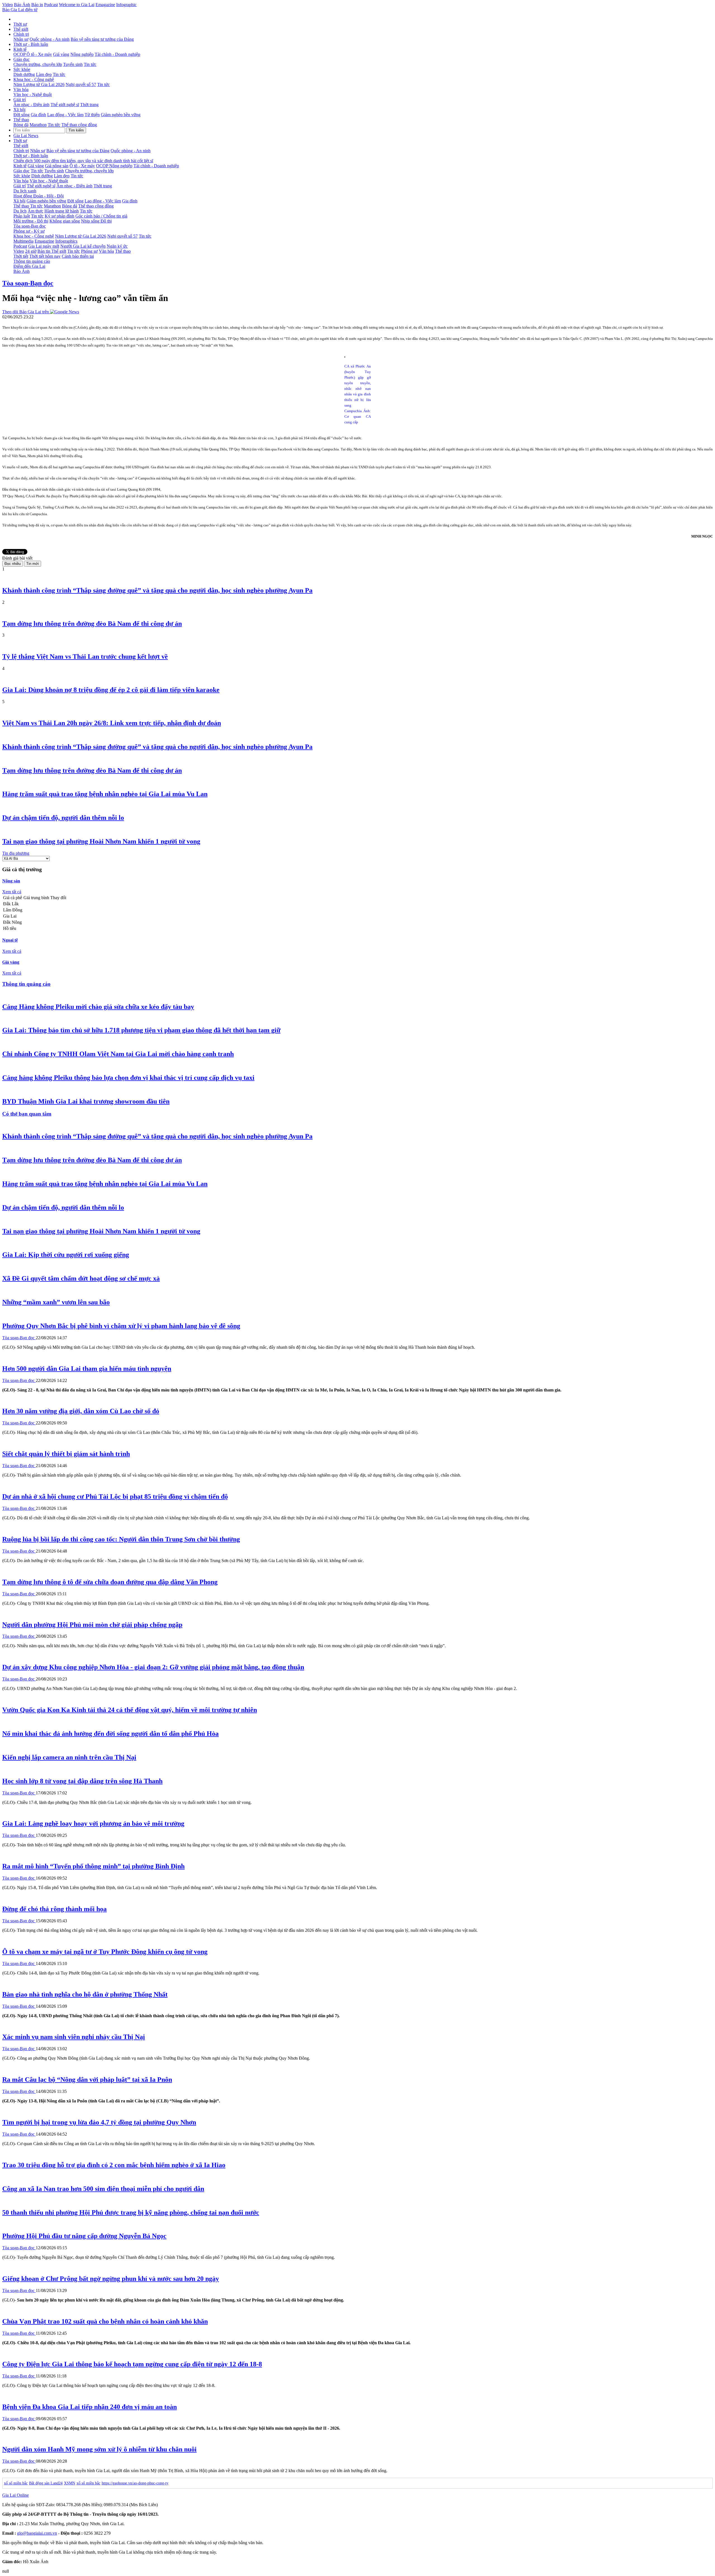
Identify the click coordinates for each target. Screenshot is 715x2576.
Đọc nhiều (13, 564)
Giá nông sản (57, 166)
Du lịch (20, 211)
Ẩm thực (35, 211)
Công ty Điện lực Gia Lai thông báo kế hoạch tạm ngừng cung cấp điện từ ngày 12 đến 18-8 (132, 2364)
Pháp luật (22, 216)
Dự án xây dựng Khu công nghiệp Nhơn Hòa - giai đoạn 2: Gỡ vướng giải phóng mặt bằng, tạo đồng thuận (153, 1667)
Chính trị (21, 34)
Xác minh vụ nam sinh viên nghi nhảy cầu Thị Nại (74, 2037)
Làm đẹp (44, 74)
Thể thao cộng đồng (79, 125)
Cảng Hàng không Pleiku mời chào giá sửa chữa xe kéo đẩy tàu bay (98, 1007)
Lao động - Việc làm (65, 115)
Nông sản (11, 881)
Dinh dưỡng (24, 74)
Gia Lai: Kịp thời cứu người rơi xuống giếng (66, 1255)
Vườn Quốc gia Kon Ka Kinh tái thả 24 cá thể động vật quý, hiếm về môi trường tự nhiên (130, 1710)
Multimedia (23, 241)
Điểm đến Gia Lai (29, 266)
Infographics (66, 241)
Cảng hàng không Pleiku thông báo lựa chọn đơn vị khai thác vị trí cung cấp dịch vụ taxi (128, 1078)
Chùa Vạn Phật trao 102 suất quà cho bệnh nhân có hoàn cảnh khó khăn (105, 2321)
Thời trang (89, 105)
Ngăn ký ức (117, 246)
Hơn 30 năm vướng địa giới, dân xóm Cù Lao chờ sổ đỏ (81, 1411)
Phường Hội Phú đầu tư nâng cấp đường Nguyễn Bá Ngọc (84, 2236)
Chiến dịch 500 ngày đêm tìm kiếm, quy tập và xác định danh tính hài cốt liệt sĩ (83, 161)
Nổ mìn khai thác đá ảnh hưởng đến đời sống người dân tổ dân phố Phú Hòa (110, 1734)
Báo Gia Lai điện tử (20, 10)
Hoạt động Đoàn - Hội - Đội (39, 196)
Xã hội (19, 110)
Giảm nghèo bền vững (121, 115)
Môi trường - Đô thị (31, 221)
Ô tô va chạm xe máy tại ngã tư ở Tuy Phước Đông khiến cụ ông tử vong (105, 1952)
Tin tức (90, 64)
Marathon (38, 125)
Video (8, 5)
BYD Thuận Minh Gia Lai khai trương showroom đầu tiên (86, 1101)
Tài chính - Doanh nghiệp (117, 54)
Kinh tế (20, 49)
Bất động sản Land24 (46, 2483)
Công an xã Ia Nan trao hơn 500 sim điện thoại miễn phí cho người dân (103, 2189)
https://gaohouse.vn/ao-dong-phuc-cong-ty (135, 2483)
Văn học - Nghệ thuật (33, 95)
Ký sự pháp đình (59, 216)
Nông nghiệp (82, 54)
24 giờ (31, 251)
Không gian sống (65, 221)
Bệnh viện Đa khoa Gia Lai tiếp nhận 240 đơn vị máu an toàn (90, 2407)
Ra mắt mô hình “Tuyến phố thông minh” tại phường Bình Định (93, 1866)
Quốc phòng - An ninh (50, 39)
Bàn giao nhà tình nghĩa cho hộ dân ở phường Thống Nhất (85, 1994)
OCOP (20, 54)
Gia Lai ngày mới (44, 246)
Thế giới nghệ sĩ (65, 105)
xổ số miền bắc (16, 2483)
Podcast (51, 5)
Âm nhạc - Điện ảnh (31, 105)
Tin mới (33, 564)
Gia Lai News (26, 136)
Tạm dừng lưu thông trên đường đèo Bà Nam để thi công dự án (92, 624)
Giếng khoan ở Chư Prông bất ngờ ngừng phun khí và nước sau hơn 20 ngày (111, 2279)
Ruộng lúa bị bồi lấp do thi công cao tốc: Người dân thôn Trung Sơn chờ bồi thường (121, 1539)
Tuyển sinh (73, 64)
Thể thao (21, 120)
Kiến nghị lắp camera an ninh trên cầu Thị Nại (69, 1757)
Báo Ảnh (22, 5)
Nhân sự (21, 39)
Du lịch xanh (25, 191)
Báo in (37, 5)
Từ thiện (92, 115)
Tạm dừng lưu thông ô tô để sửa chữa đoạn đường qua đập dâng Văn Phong (110, 1582)
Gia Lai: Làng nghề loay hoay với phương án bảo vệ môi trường (93, 1823)
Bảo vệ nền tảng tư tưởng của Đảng (102, 39)
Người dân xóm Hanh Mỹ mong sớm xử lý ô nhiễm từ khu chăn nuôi (99, 2449)
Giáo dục (22, 59)
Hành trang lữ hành (62, 211)
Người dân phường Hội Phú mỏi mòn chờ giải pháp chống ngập (92, 1625)
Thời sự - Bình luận (31, 44)
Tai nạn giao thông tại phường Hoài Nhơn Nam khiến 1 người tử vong (101, 841)
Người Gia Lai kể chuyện (83, 246)
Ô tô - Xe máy (39, 54)
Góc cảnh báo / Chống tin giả (101, 216)
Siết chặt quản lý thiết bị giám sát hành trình (66, 1454)
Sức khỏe (22, 69)
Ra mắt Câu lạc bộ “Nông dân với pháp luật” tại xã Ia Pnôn (87, 2080)
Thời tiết (21, 256)
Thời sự (20, 24)
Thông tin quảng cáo (32, 261)
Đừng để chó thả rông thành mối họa (54, 1909)
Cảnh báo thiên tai (78, 256)
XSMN (70, 2483)
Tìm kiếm (76, 130)
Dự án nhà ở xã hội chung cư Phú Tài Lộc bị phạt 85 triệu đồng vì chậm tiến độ (115, 1496)
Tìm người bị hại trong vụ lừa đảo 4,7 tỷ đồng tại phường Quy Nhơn (99, 2122)
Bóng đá (21, 125)
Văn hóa (21, 89)
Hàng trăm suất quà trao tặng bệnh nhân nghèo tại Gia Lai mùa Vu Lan (105, 794)
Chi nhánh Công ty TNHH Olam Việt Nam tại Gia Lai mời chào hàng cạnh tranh (118, 1054)
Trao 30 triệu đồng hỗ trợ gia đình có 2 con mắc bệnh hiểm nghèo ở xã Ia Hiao (114, 2165)
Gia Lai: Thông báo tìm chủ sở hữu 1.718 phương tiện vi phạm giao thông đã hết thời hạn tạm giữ (141, 1030)
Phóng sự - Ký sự (29, 231)
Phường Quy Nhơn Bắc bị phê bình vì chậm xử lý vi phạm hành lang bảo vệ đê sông (121, 1326)
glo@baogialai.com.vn (37, 2533)
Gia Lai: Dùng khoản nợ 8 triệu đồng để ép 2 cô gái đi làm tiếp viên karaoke (111, 690)
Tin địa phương (16, 853)
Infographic (126, 5)
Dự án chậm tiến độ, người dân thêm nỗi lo (63, 818)
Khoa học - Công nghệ (34, 79)
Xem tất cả (12, 892)
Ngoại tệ (10, 940)
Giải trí (20, 100)
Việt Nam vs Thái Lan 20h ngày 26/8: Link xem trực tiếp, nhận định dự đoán (112, 723)
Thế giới (21, 29)
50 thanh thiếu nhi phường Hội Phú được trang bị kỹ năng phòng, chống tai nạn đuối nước (131, 2212)
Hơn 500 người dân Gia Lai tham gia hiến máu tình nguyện (87, 1369)
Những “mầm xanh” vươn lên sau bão (56, 1302)
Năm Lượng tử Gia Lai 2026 (39, 84)
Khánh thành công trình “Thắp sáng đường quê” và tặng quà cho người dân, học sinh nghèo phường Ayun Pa (157, 590)
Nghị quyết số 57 (81, 84)
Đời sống (22, 115)
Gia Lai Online (16, 2495)
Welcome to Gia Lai (77, 5)
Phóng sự (89, 251)
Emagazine (105, 5)
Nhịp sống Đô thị (96, 221)
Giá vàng (61, 54)
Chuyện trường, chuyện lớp (38, 64)
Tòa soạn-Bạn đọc (30, 226)
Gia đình (38, 115)
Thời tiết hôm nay (45, 256)
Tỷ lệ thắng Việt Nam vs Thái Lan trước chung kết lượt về (85, 656)
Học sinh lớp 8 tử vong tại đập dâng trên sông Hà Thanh (82, 1781)
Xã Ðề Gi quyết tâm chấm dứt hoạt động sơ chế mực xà (81, 1278)
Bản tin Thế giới (52, 251)
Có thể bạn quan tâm (27, 1114)
